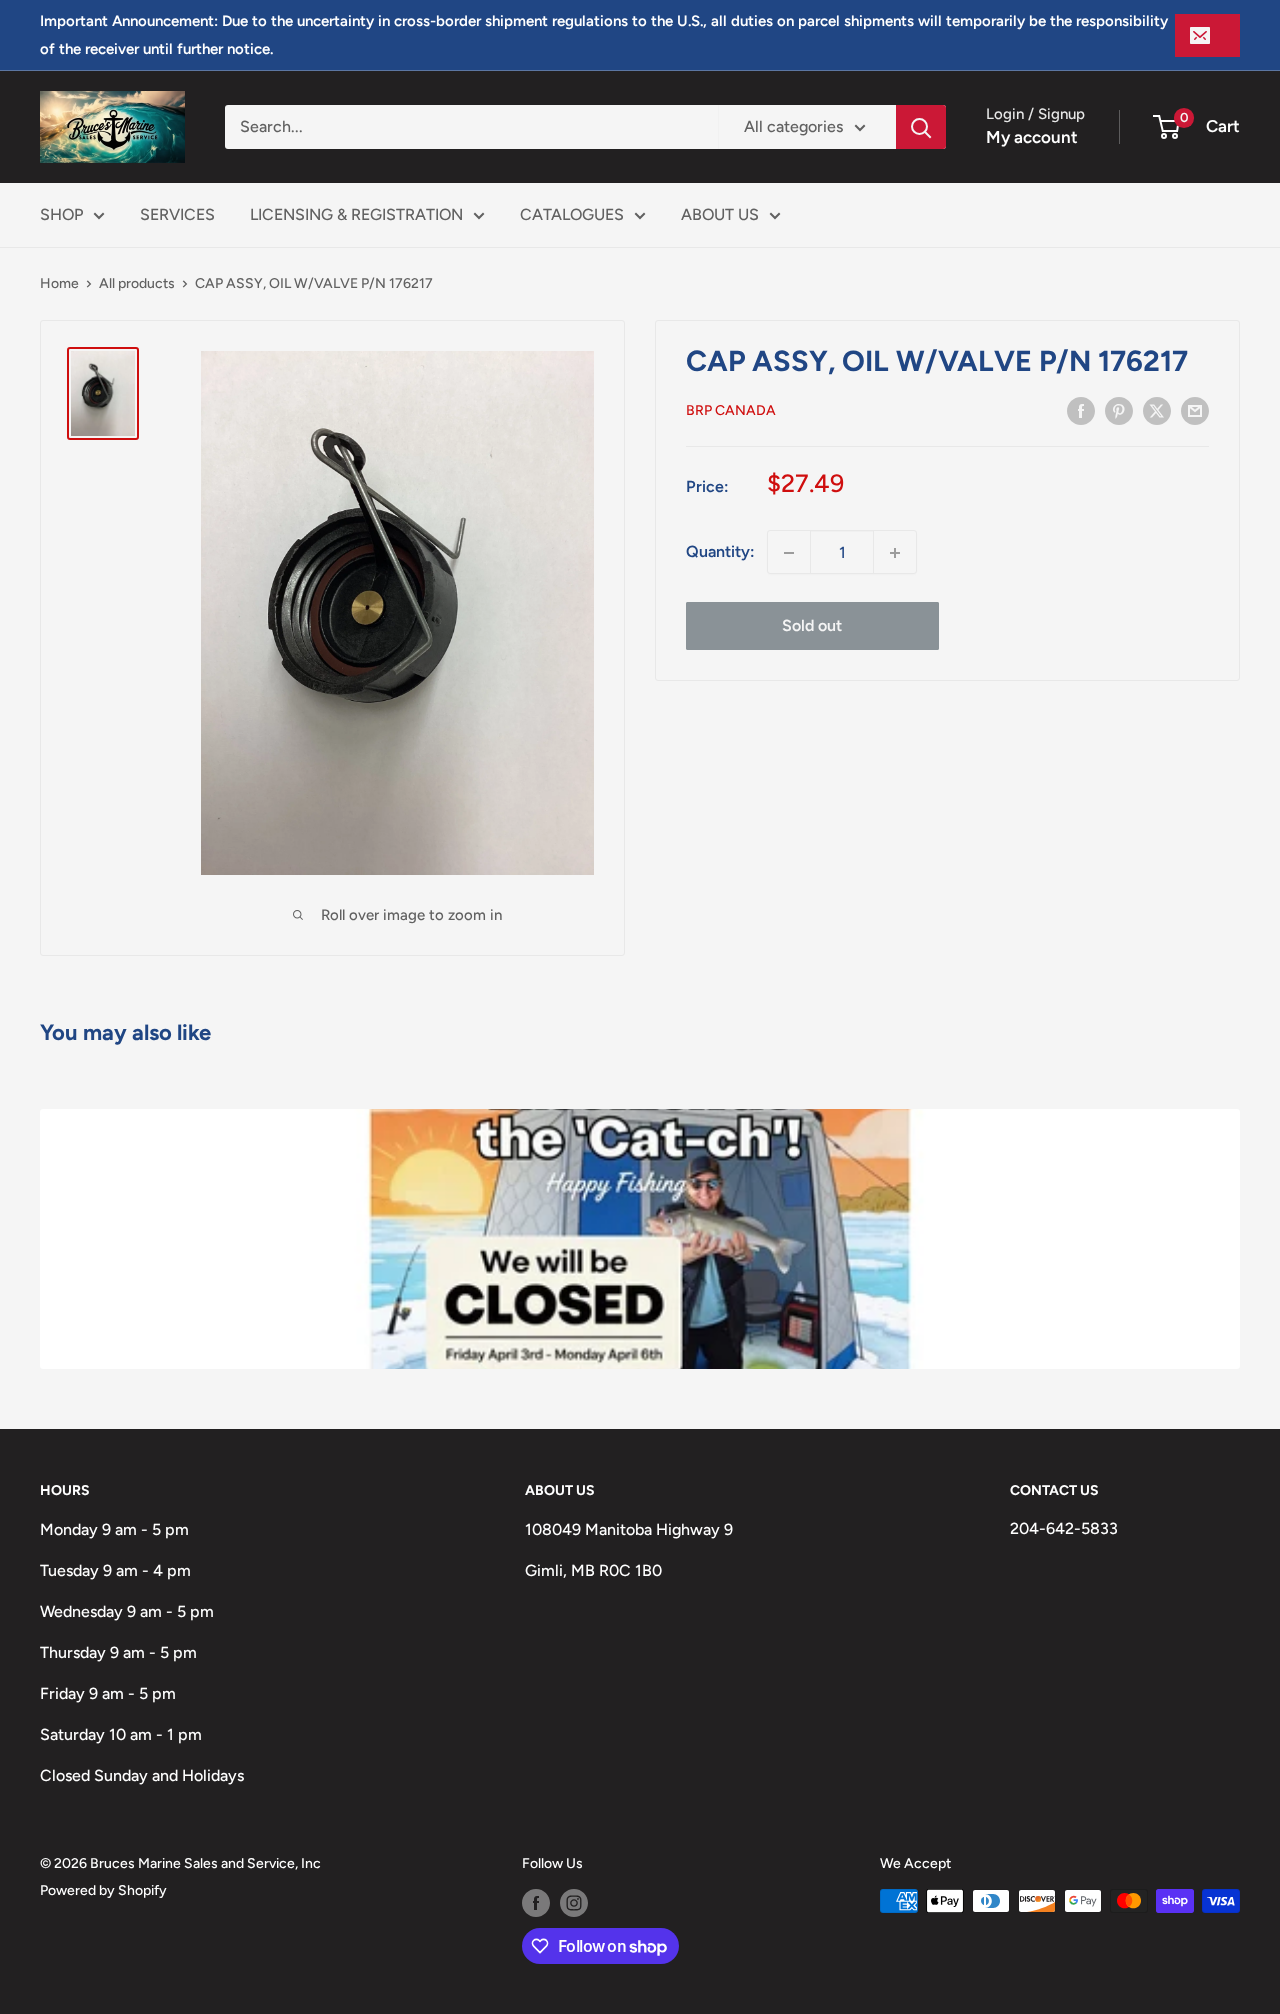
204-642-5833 (1064, 1528)
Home (59, 283)
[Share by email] (1195, 410)
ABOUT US (720, 214)
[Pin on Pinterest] (1119, 410)
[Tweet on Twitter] (1157, 410)
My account (1032, 137)
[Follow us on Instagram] (574, 1903)
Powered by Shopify (103, 1890)
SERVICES (177, 214)
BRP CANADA (731, 411)
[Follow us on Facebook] (536, 1903)
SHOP (61, 214)
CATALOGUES (572, 214)
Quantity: (720, 552)
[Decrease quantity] (789, 553)
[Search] (921, 127)
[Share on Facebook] (1081, 410)
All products (137, 283)
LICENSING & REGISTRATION (356, 214)
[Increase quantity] (895, 553)
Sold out (812, 626)
